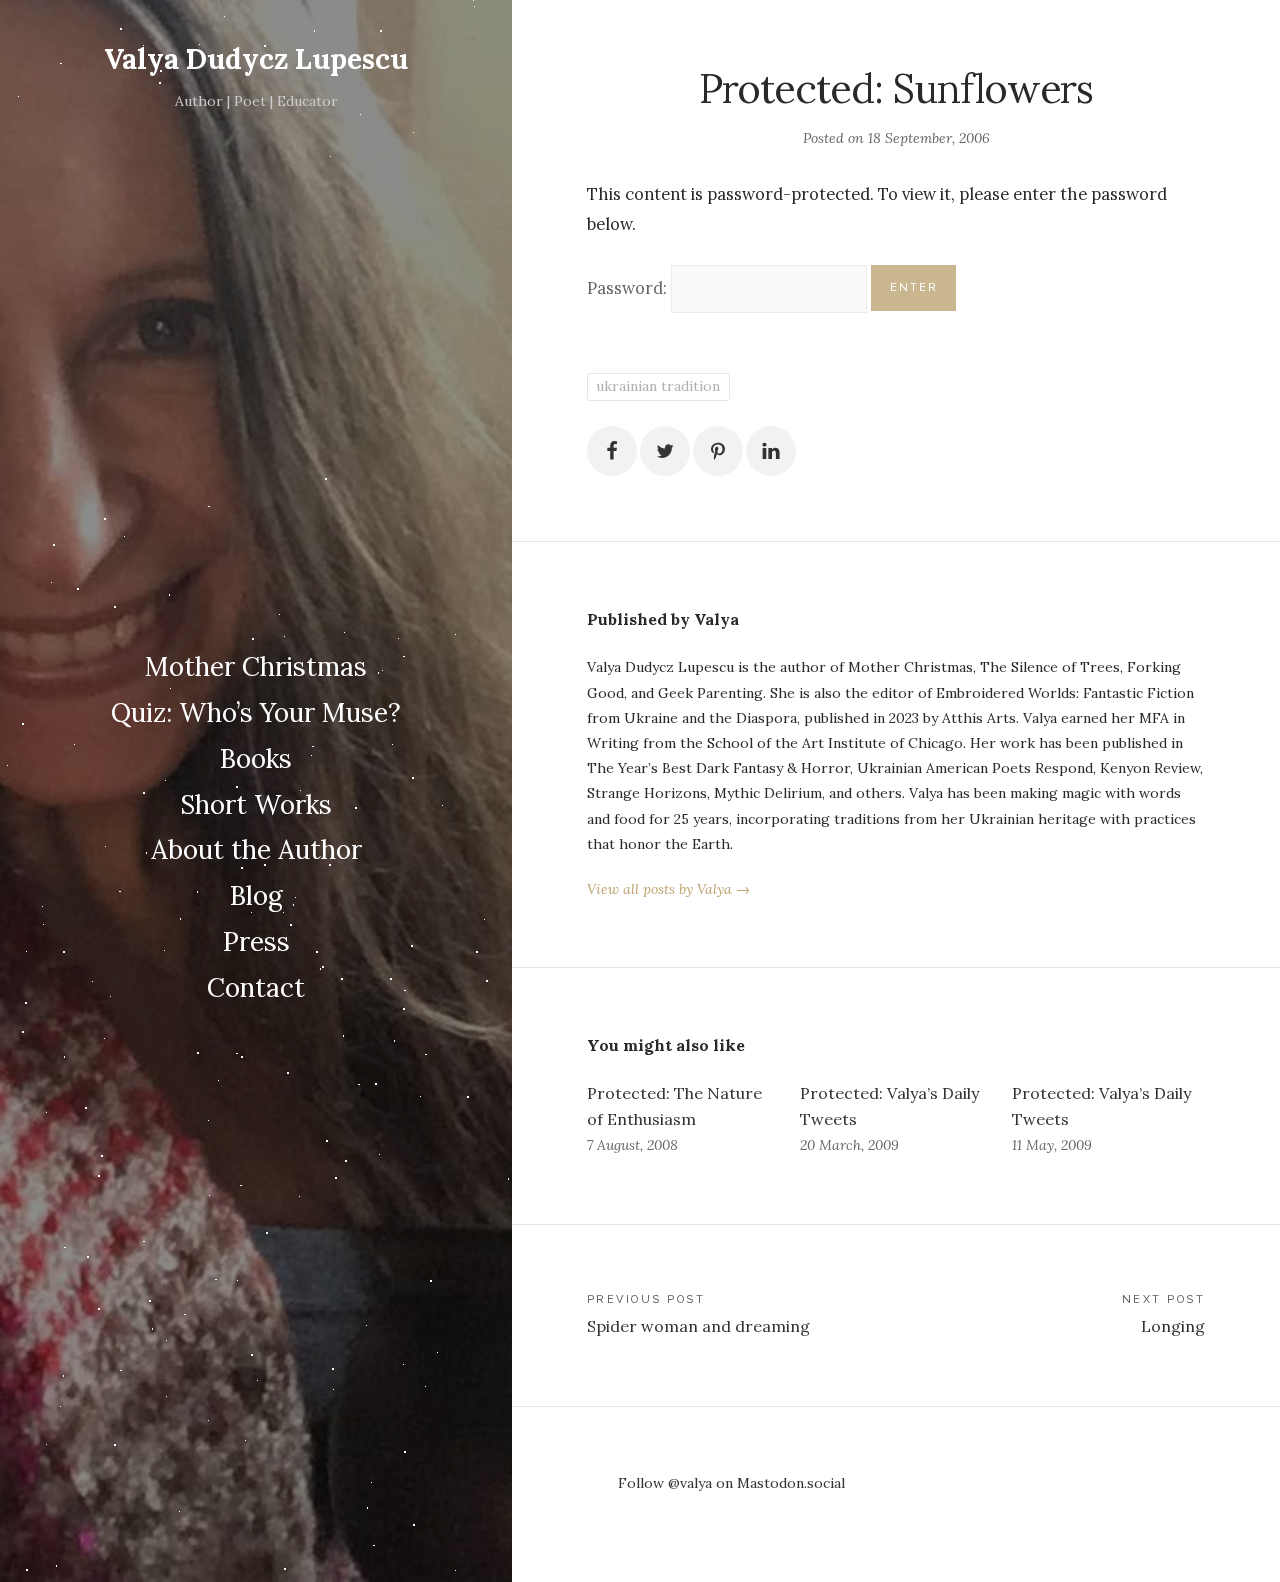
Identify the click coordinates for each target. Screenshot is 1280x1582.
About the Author (256, 849)
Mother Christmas (256, 666)
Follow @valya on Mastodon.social (731, 1483)
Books (256, 758)
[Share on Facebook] (612, 451)
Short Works (256, 804)
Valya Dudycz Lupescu (256, 59)
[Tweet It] (665, 451)
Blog (256, 895)
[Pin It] (718, 451)
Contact (256, 987)
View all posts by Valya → (668, 889)
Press (256, 941)
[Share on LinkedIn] (771, 451)
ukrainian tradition (658, 386)
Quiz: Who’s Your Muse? (256, 712)
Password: (629, 288)
